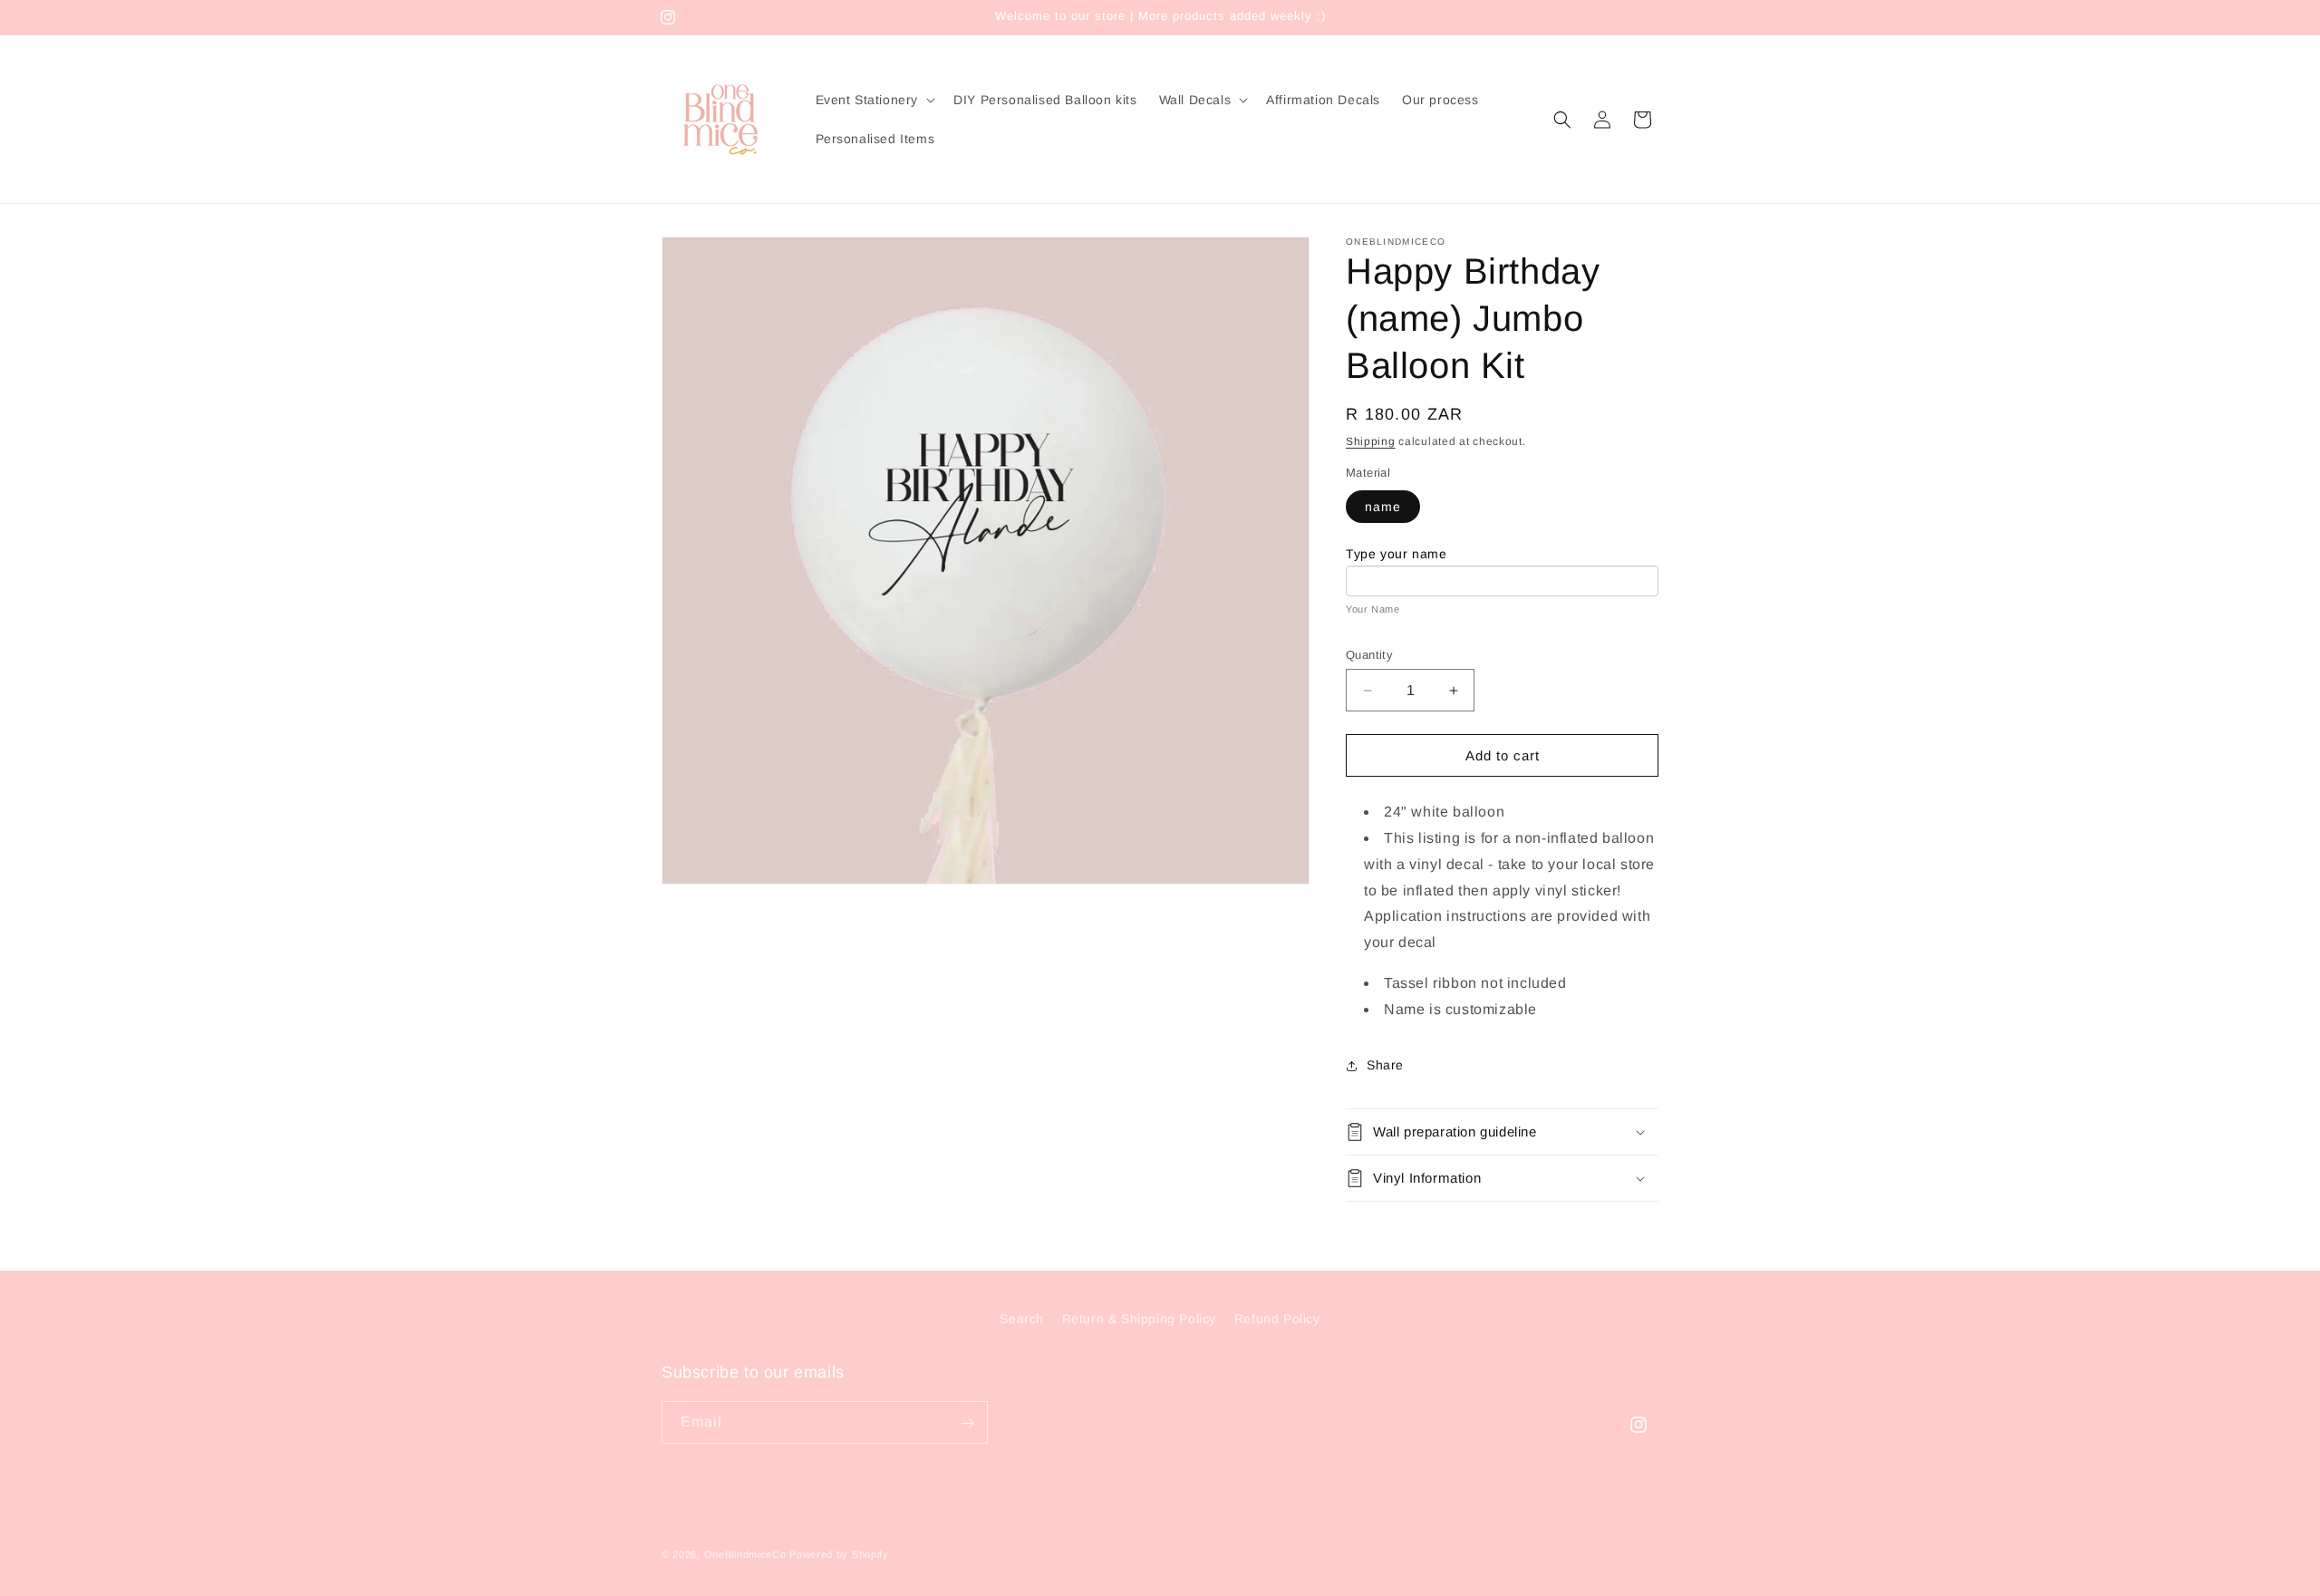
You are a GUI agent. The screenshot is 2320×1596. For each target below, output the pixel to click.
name (1383, 507)
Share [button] (1385, 1065)
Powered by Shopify (839, 1554)
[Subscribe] (967, 1423)
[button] (874, 100)
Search (1022, 1319)
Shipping (1371, 441)
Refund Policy (1277, 1319)
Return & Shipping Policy (1139, 1319)
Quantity (1369, 655)
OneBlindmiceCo (745, 1554)
